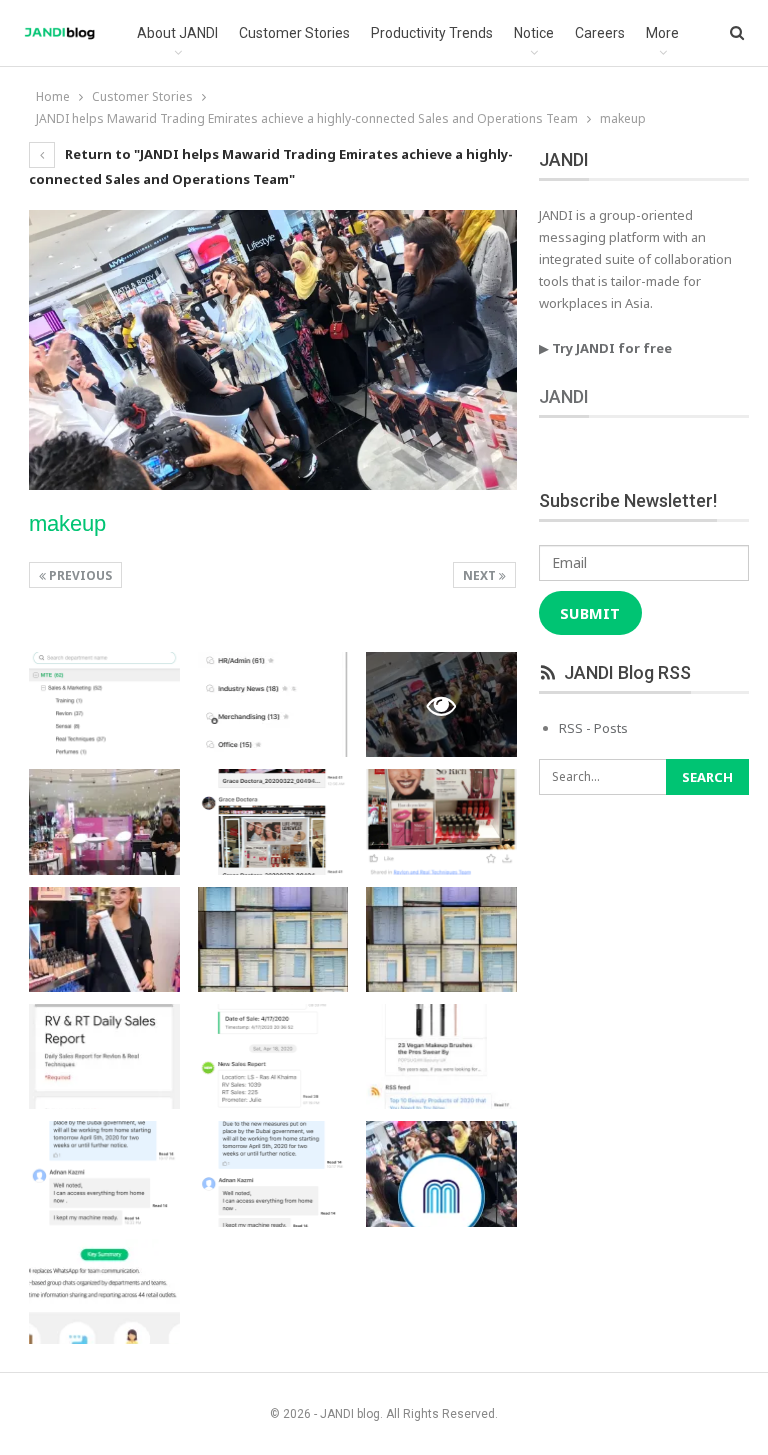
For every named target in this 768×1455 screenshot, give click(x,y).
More (662, 33)
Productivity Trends (432, 33)
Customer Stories (294, 33)
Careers (600, 33)
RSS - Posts (593, 728)
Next (481, 575)
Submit (590, 613)
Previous (79, 575)
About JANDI (177, 33)
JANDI (564, 396)
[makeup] (104, 704)
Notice (534, 33)
